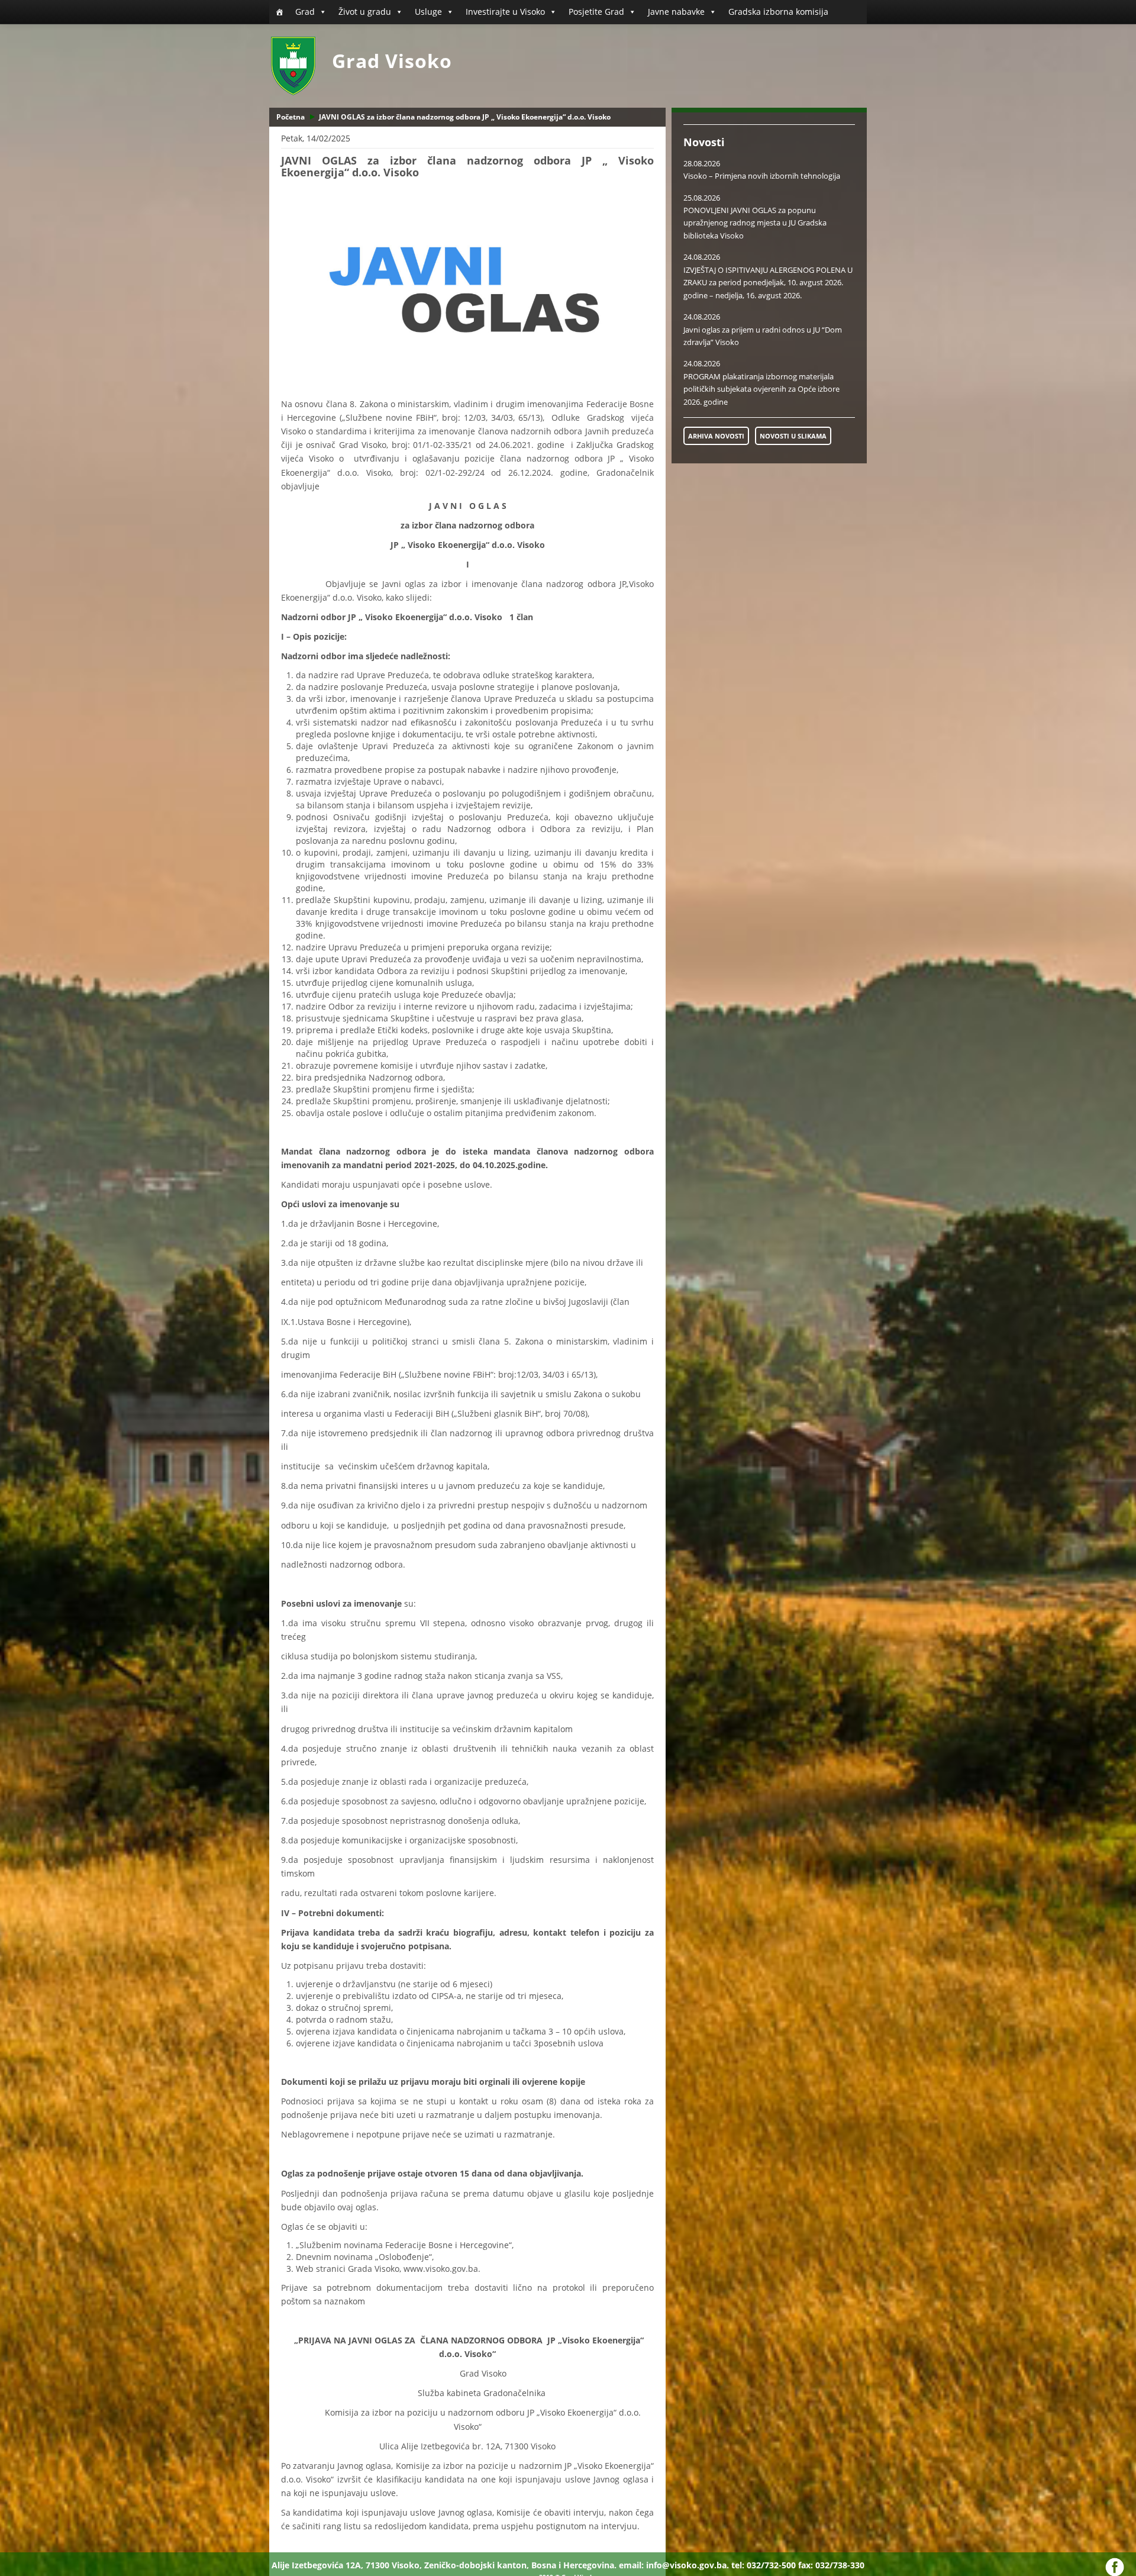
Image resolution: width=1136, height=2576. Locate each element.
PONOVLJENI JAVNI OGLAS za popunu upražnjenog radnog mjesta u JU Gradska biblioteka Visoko (755, 223)
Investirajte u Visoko (505, 12)
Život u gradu (365, 12)
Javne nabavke (676, 12)
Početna (291, 117)
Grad (305, 12)
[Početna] (279, 12)
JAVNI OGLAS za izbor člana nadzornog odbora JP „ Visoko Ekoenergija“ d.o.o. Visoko (465, 117)
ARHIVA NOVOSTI (716, 436)
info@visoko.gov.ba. (688, 2565)
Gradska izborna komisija (778, 12)
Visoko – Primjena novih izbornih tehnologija (762, 176)
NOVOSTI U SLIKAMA (793, 436)
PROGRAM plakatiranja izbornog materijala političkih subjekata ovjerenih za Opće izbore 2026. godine (761, 389)
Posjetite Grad (596, 12)
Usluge (428, 12)
